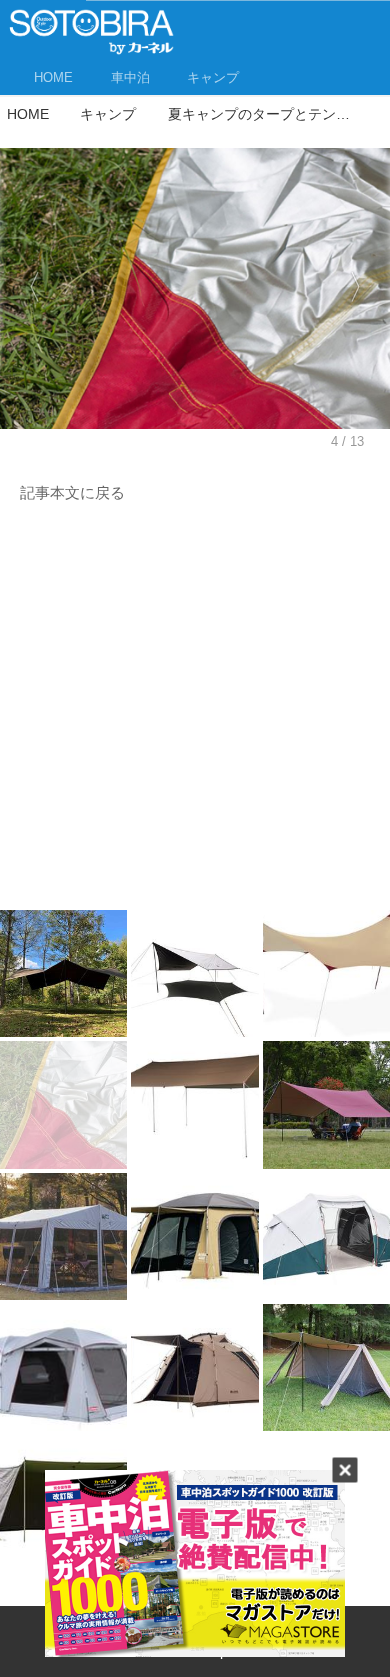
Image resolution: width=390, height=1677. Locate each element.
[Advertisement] (195, 712)
